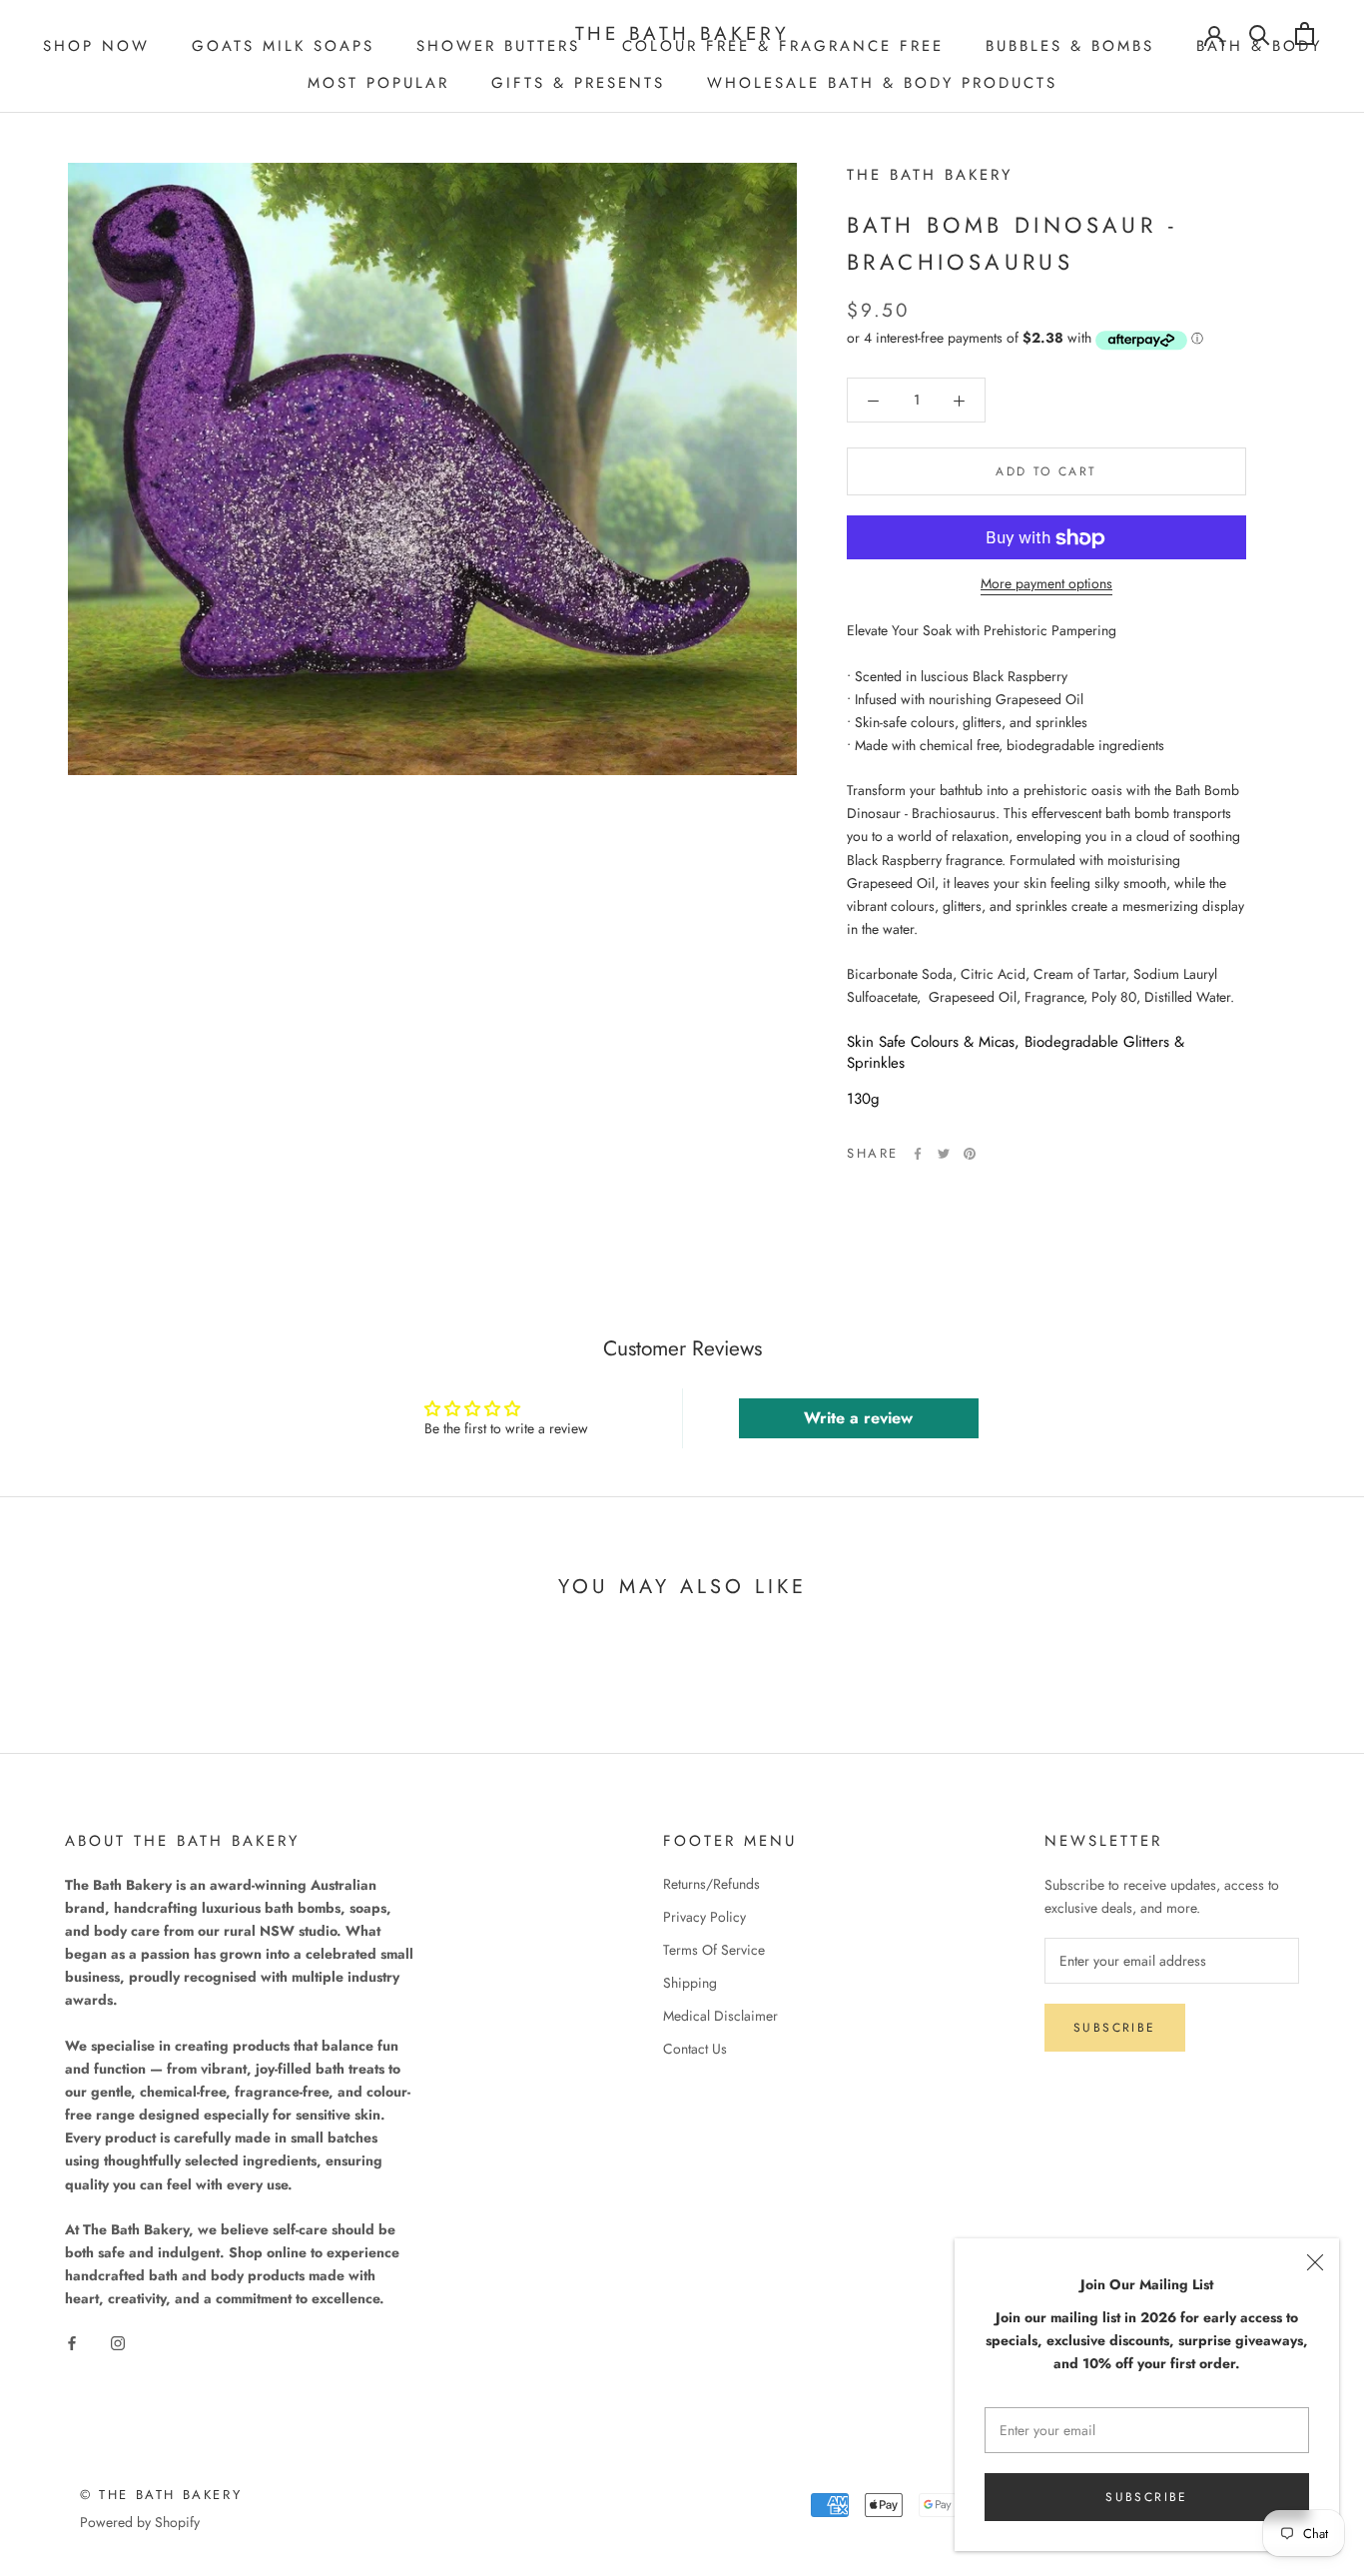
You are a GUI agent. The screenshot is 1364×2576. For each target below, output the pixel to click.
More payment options (1046, 584)
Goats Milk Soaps (283, 46)
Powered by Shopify (140, 2522)
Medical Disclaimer (720, 2016)
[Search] (1260, 33)
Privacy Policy (704, 1917)
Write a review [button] (858, 1418)
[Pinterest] (970, 1154)
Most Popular (378, 83)
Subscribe (1147, 2497)
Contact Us (695, 2049)
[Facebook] (918, 1154)
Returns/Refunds (711, 1884)
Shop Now (96, 46)
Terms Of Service (714, 1950)
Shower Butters (498, 46)
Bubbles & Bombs (1070, 46)
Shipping (690, 1983)
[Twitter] (944, 1154)
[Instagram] (118, 2342)
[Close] (1315, 2262)
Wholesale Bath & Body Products (882, 83)
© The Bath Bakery (161, 2495)
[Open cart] (1305, 33)
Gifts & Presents (578, 83)
